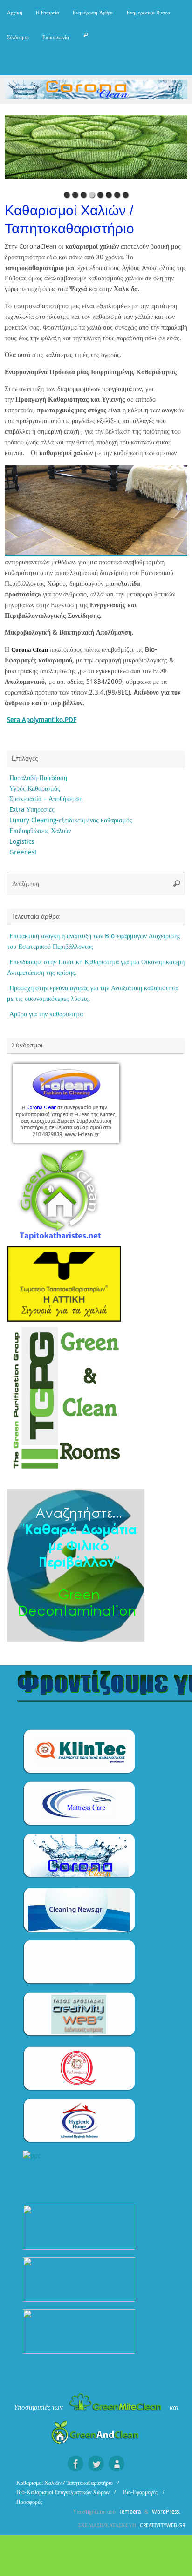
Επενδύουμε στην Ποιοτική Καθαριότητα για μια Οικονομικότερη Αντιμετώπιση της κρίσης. (96, 967)
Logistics (22, 841)
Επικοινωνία (56, 37)
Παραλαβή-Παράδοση (38, 778)
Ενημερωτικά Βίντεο (148, 12)
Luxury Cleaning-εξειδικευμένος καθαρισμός (71, 820)
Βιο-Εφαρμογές (140, 2492)
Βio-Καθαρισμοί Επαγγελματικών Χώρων (63, 2492)
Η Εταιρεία (48, 12)
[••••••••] (96, 151)
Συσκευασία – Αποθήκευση (46, 799)
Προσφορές (29, 2502)
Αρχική (15, 12)
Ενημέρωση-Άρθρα (93, 12)
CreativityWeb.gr (162, 2525)
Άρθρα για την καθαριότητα (46, 1014)
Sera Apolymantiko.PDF (42, 720)
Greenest (23, 852)
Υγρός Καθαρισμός (35, 788)
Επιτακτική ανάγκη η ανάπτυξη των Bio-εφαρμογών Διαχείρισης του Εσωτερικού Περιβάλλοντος (94, 941)
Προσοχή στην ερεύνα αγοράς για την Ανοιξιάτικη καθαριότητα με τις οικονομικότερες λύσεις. (92, 993)
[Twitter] (96, 2463)
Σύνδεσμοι (18, 37)
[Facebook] (75, 2463)
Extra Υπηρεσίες (32, 809)
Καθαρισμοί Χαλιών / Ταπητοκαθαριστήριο (65, 2483)
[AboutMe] (117, 2463)
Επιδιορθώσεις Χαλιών (40, 831)
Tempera (130, 2512)
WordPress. (166, 2512)
